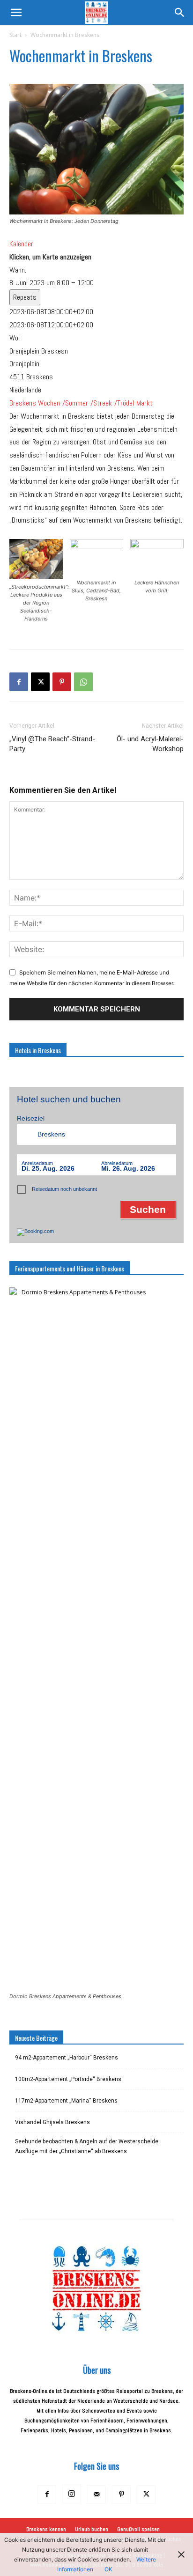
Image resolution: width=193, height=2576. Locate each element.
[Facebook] (19, 682)
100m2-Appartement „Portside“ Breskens (68, 2079)
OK (108, 2569)
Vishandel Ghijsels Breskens (52, 2122)
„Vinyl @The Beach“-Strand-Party (52, 744)
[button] (16, 13)
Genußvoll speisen (138, 2529)
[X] (40, 682)
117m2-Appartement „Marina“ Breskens (66, 2101)
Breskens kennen (46, 2529)
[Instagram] (72, 2494)
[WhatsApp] (83, 682)
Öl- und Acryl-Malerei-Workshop (150, 744)
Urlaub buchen (92, 2529)
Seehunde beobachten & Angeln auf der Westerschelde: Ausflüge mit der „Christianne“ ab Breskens (87, 2146)
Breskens (23, 403)
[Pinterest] (62, 682)
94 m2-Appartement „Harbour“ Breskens (67, 2058)
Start (15, 35)
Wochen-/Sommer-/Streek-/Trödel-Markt (95, 403)
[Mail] (96, 2495)
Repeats (25, 297)
